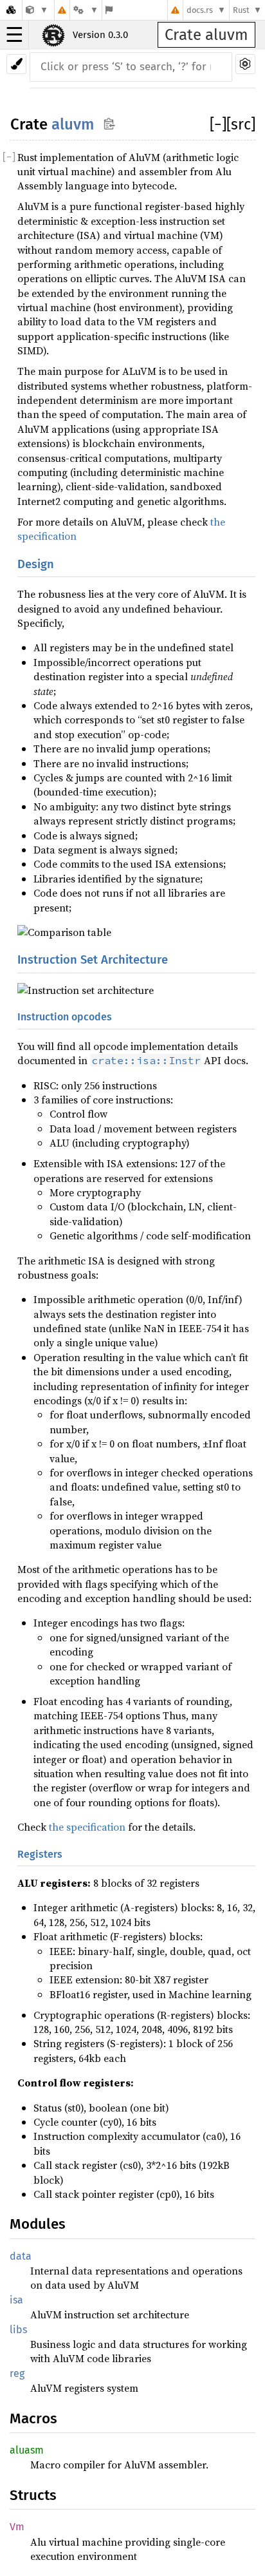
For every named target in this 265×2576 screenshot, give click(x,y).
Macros (33, 2419)
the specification (87, 1827)
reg (17, 2373)
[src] (241, 124)
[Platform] (86, 10)
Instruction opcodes (65, 1017)
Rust (241, 10)
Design (36, 564)
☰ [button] (14, 35)
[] (218, 124)
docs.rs (200, 10)
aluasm (27, 2450)
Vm (17, 2527)
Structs (33, 2495)
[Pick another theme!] (16, 64)
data (21, 2256)
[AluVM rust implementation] (37, 10)
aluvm (73, 124)
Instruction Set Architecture (93, 960)
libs (18, 2330)
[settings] (245, 64)
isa (16, 2300)
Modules (38, 2224)
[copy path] (109, 123)
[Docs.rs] (11, 10)
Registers (40, 1854)
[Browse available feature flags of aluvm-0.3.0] (109, 10)
